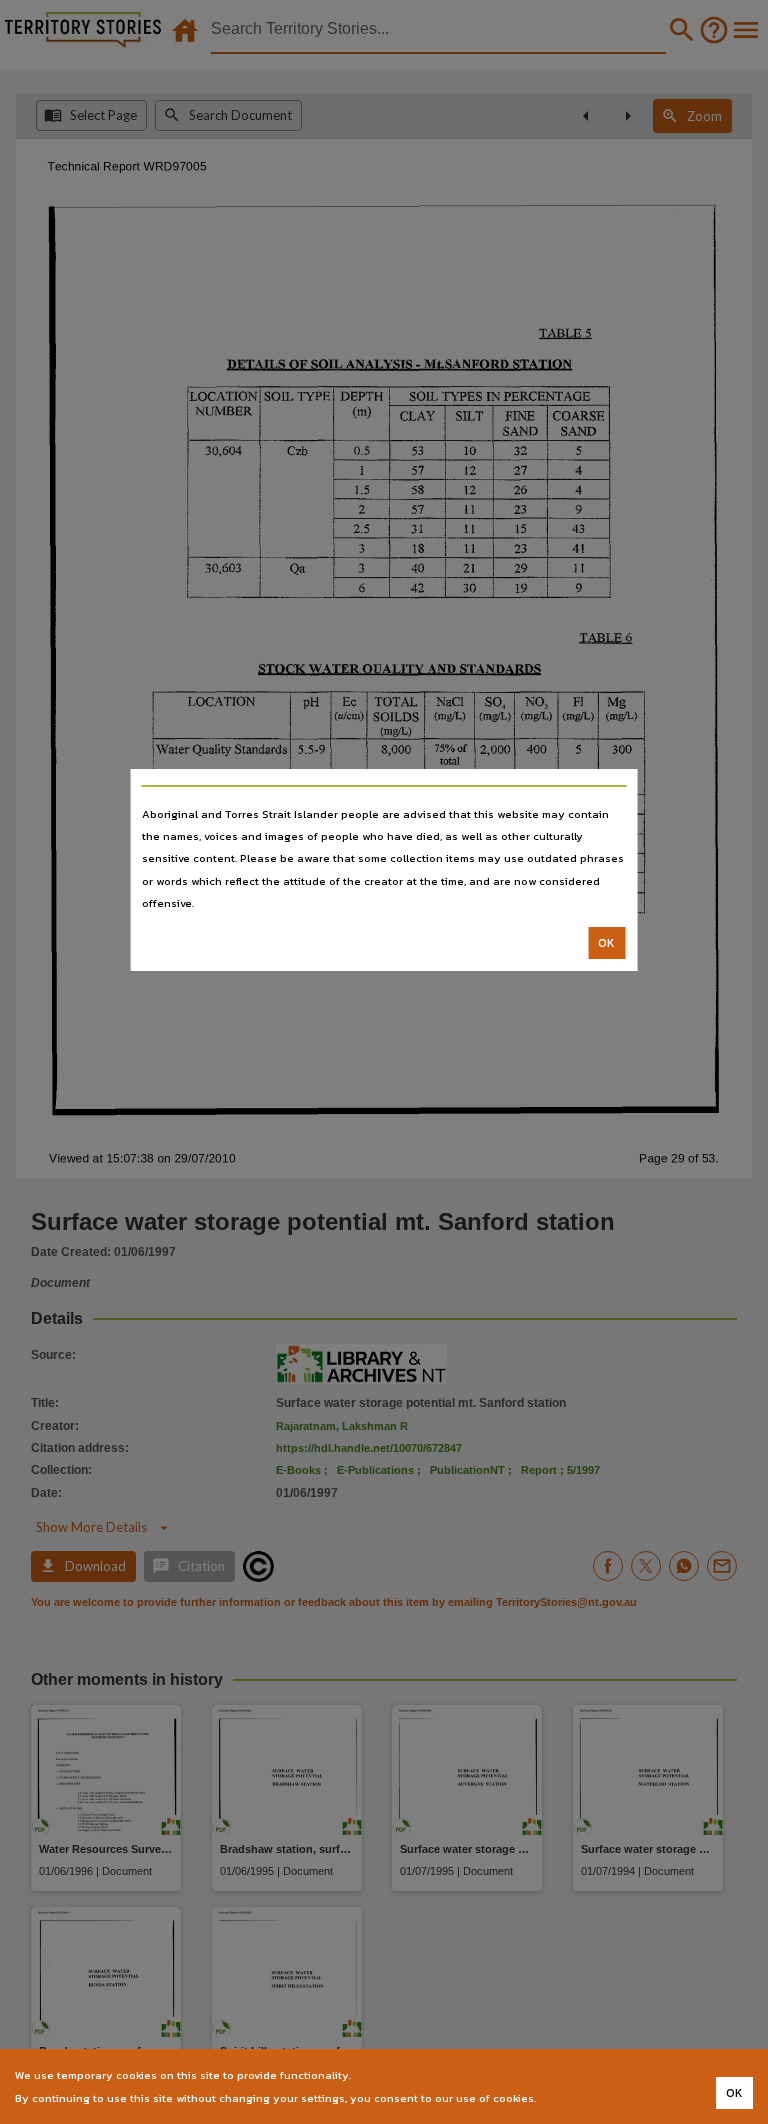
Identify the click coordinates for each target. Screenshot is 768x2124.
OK (606, 943)
